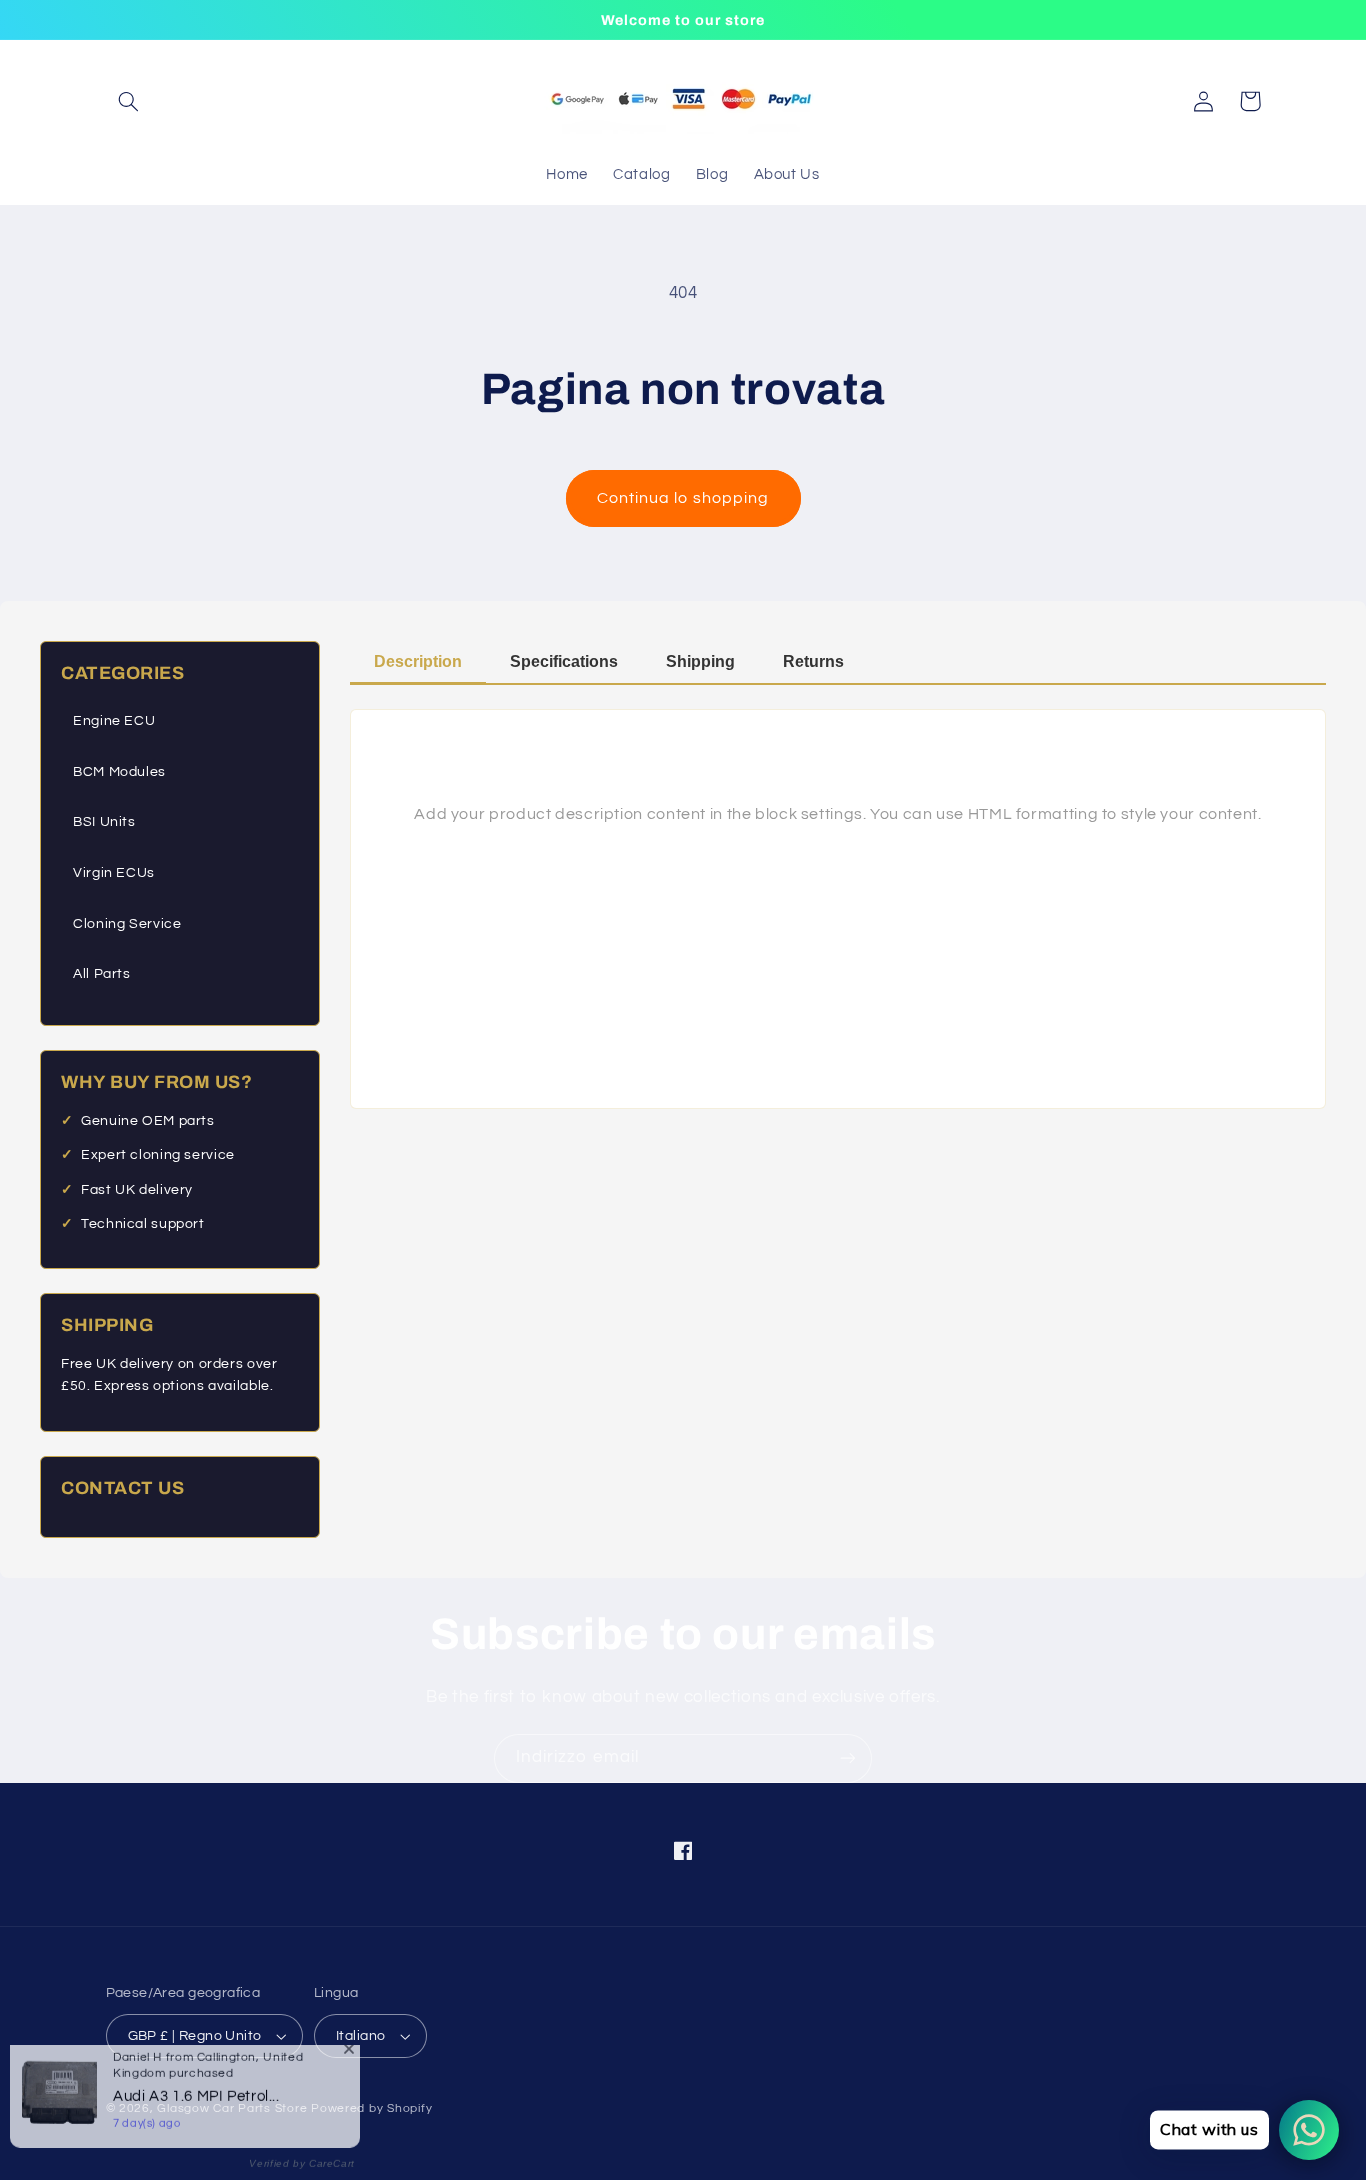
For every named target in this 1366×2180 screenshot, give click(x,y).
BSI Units (104, 822)
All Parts (102, 974)
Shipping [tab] (700, 661)
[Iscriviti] (848, 1758)
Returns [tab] (813, 661)
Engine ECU (114, 721)
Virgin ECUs (114, 873)
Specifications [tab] (564, 661)
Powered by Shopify (371, 2108)
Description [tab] (418, 661)
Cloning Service (127, 924)
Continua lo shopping (683, 498)
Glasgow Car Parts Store (234, 2108)
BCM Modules (119, 772)
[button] (129, 101)
